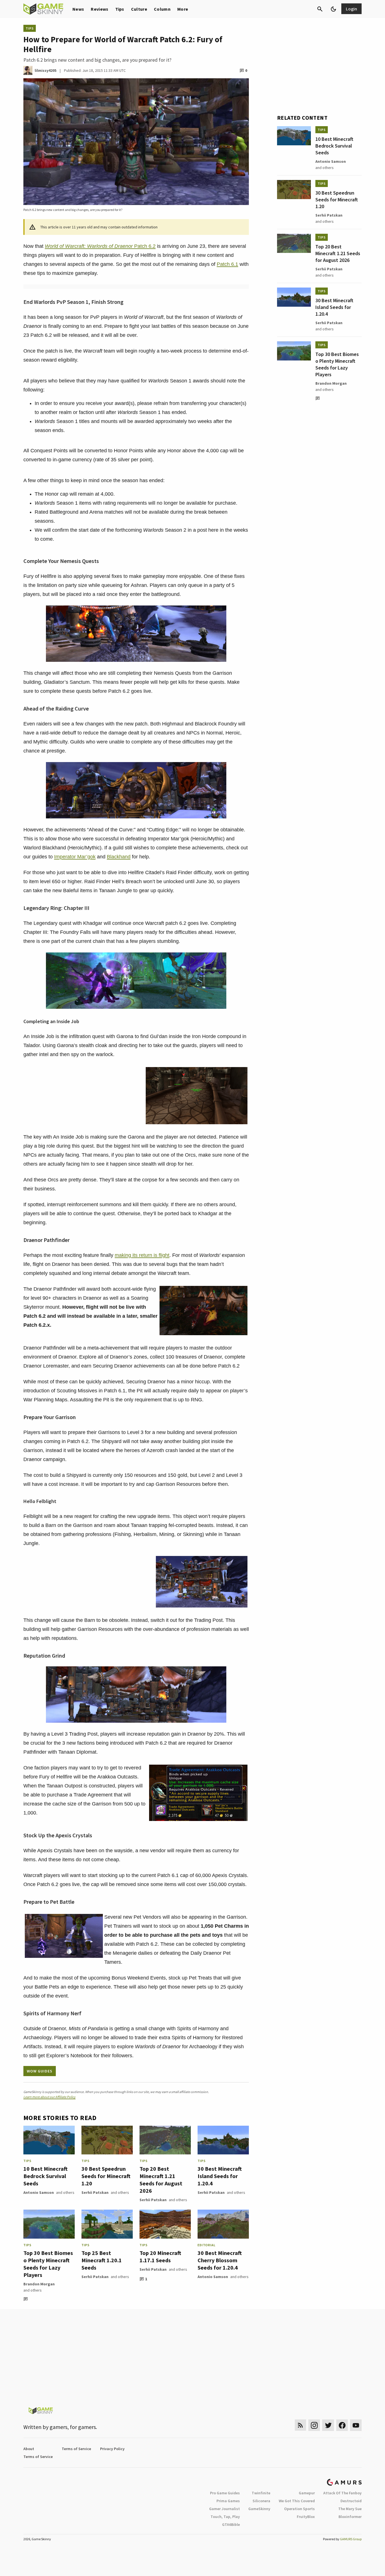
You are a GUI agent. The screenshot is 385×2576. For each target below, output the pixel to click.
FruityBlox (306, 2517)
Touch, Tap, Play (225, 2517)
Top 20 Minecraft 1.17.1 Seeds (160, 2256)
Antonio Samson (39, 2192)
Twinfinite (261, 2493)
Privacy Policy (112, 2449)
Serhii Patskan (95, 2192)
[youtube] (356, 2425)
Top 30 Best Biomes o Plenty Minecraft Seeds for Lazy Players (48, 2264)
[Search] (320, 9)
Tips (120, 9)
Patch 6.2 (100, 246)
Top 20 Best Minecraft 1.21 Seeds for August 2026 (161, 2180)
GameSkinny (259, 2509)
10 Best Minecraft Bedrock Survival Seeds (46, 2176)
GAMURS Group (351, 2539)
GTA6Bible (231, 2524)
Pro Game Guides (225, 2493)
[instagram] (314, 2425)
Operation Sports (299, 2509)
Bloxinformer (350, 2517)
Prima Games (228, 2501)
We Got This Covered (297, 2501)
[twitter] (328, 2425)
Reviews (99, 9)
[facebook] (342, 2425)
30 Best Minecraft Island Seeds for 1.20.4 (220, 2176)
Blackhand (119, 857)
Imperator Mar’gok (75, 857)
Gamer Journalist (224, 2509)
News (78, 9)
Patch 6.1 (227, 264)
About (29, 2449)
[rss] (300, 2425)
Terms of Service (76, 2449)
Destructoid (351, 2501)
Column (162, 9)
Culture (139, 9)
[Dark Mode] (333, 9)
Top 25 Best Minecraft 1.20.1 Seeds (102, 2260)
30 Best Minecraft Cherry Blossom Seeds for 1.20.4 (220, 2260)
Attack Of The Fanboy (342, 2493)
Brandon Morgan (39, 2284)
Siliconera (261, 2501)
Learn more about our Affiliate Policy (49, 2097)
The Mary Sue (350, 2509)
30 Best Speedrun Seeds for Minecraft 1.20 (106, 2176)
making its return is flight (142, 1255)
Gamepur (307, 2493)
